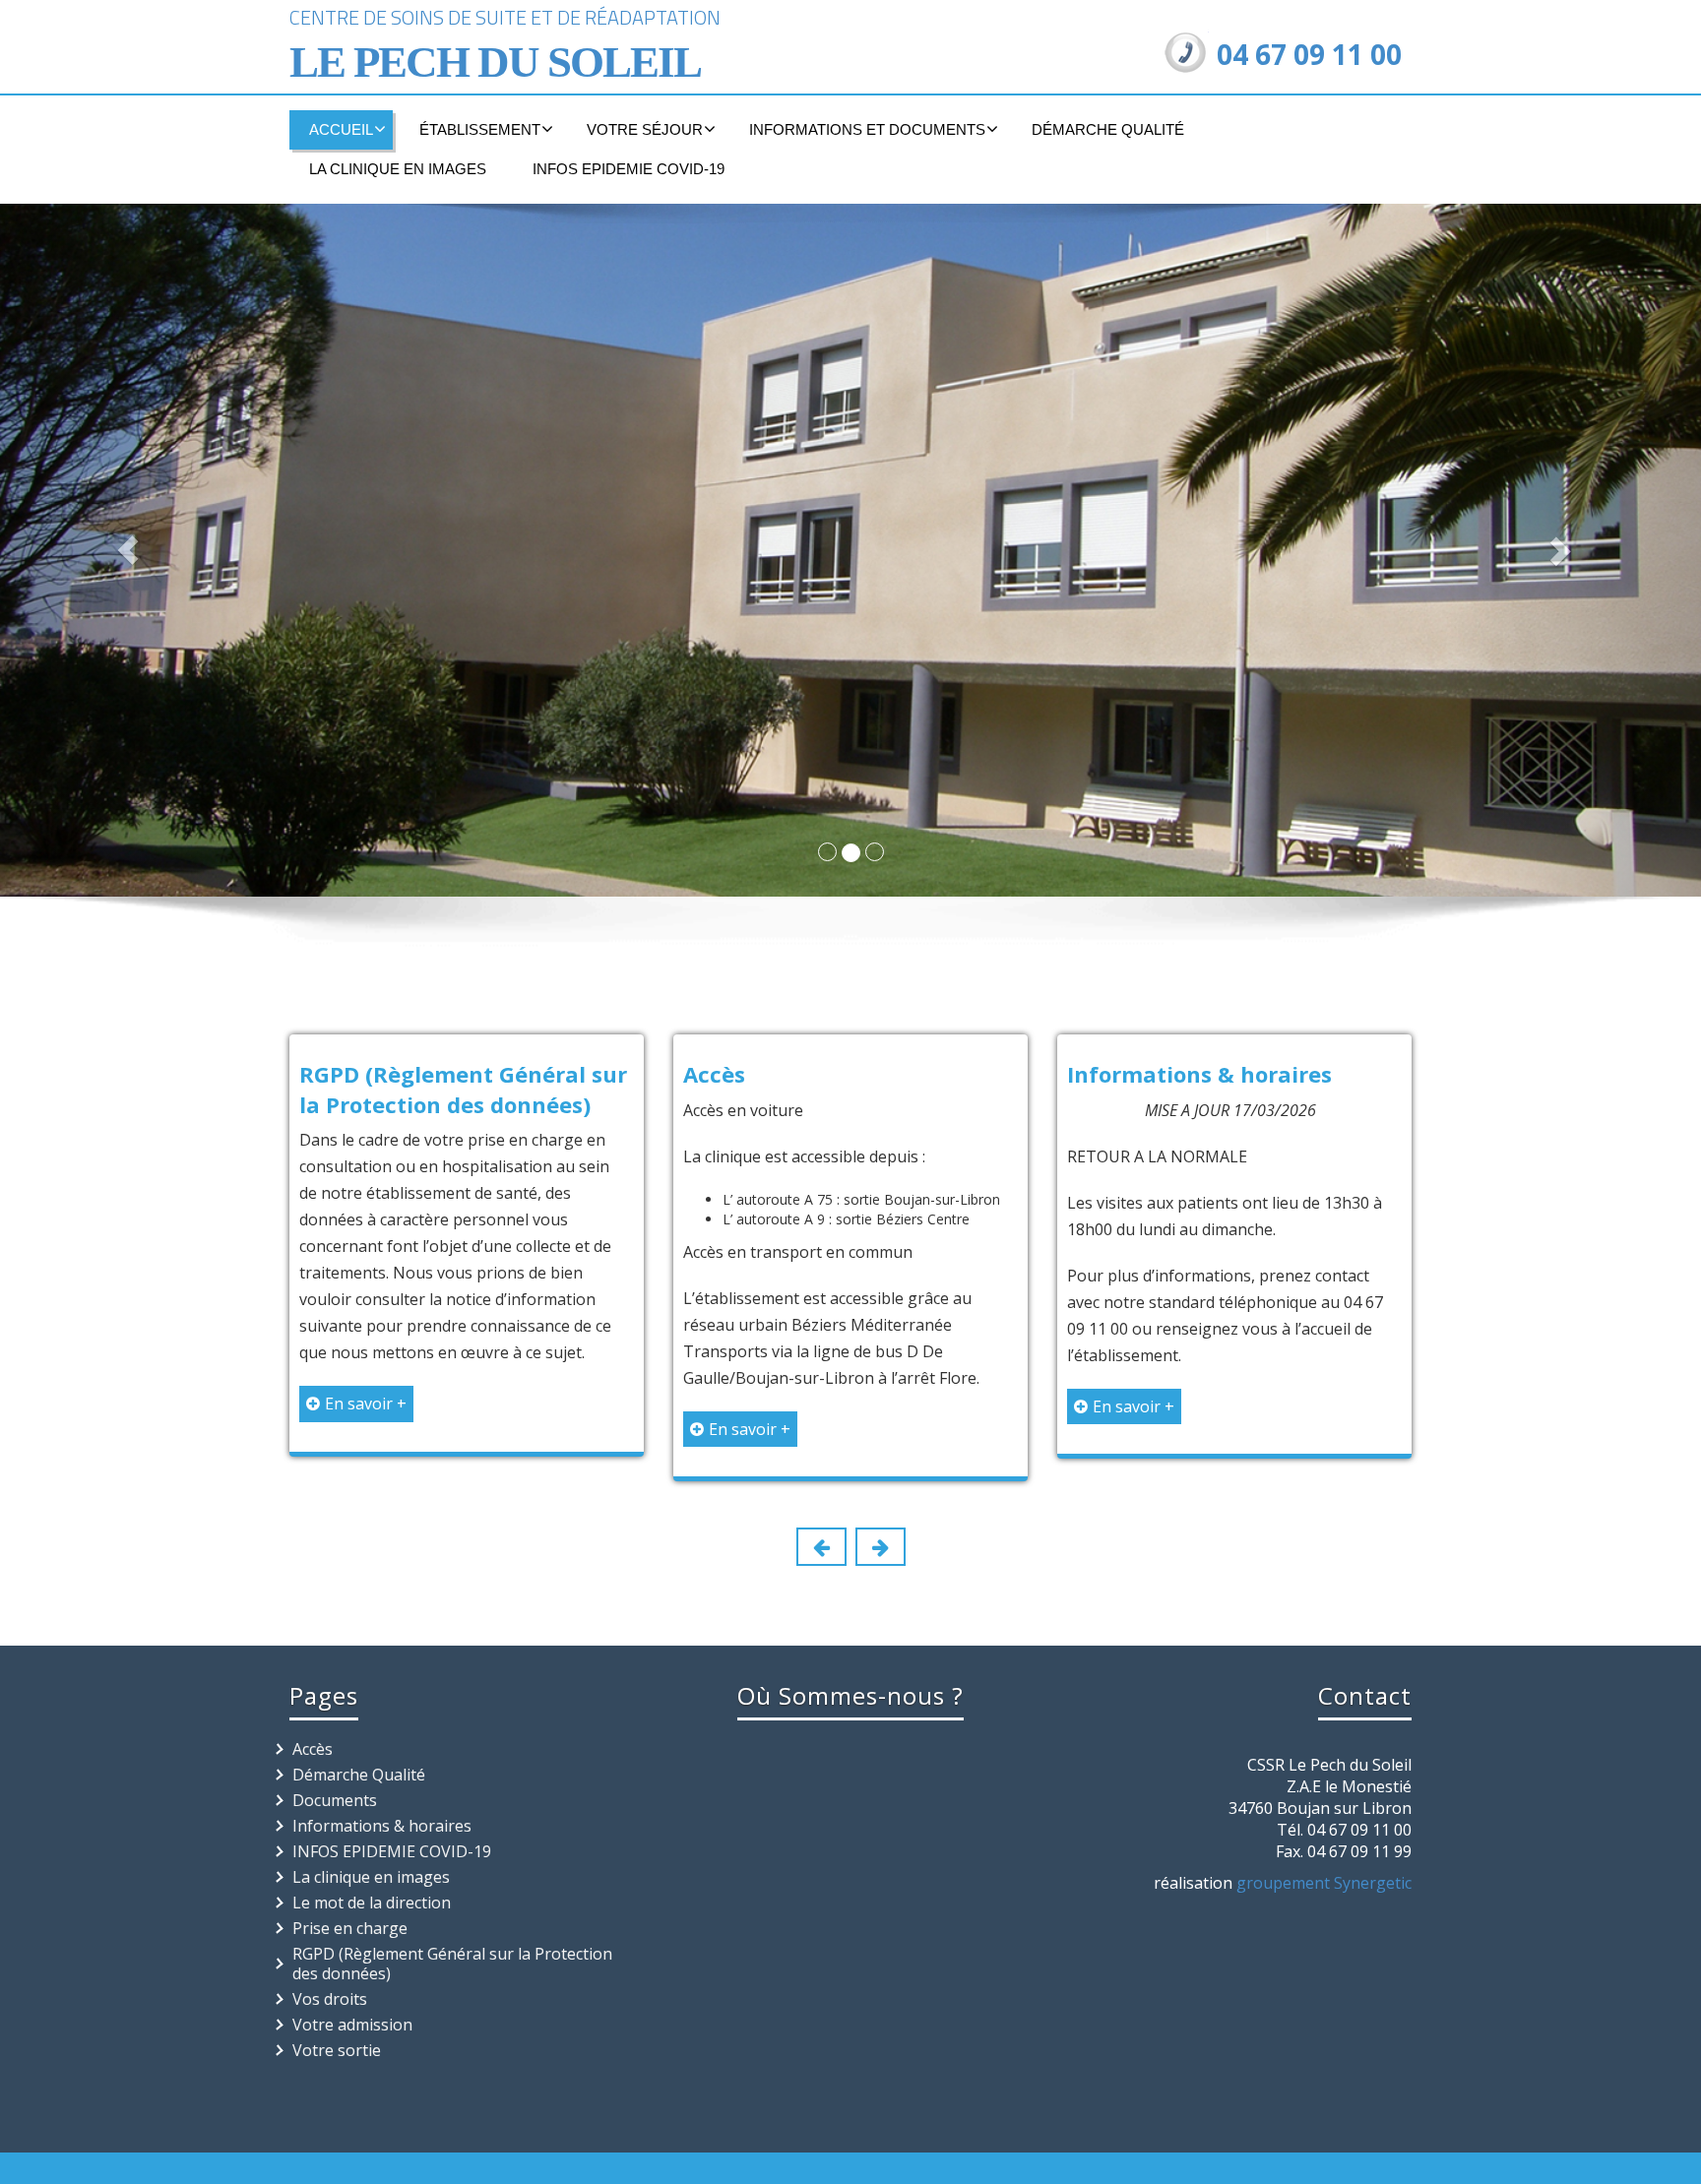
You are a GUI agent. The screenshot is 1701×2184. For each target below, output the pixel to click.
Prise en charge (350, 1928)
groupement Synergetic (1324, 1883)
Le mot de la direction (372, 1903)
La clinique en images (398, 169)
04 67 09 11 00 (1309, 54)
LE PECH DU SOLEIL (495, 62)
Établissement (480, 129)
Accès (714, 1074)
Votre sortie (337, 2050)
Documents (335, 1800)
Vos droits (330, 1999)
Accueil (341, 129)
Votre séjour (645, 129)
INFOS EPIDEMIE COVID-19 (629, 169)
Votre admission (352, 2025)
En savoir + (366, 1404)
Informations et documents (867, 129)
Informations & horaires (1199, 1074)
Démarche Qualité (1108, 129)
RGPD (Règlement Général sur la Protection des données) (463, 1089)
